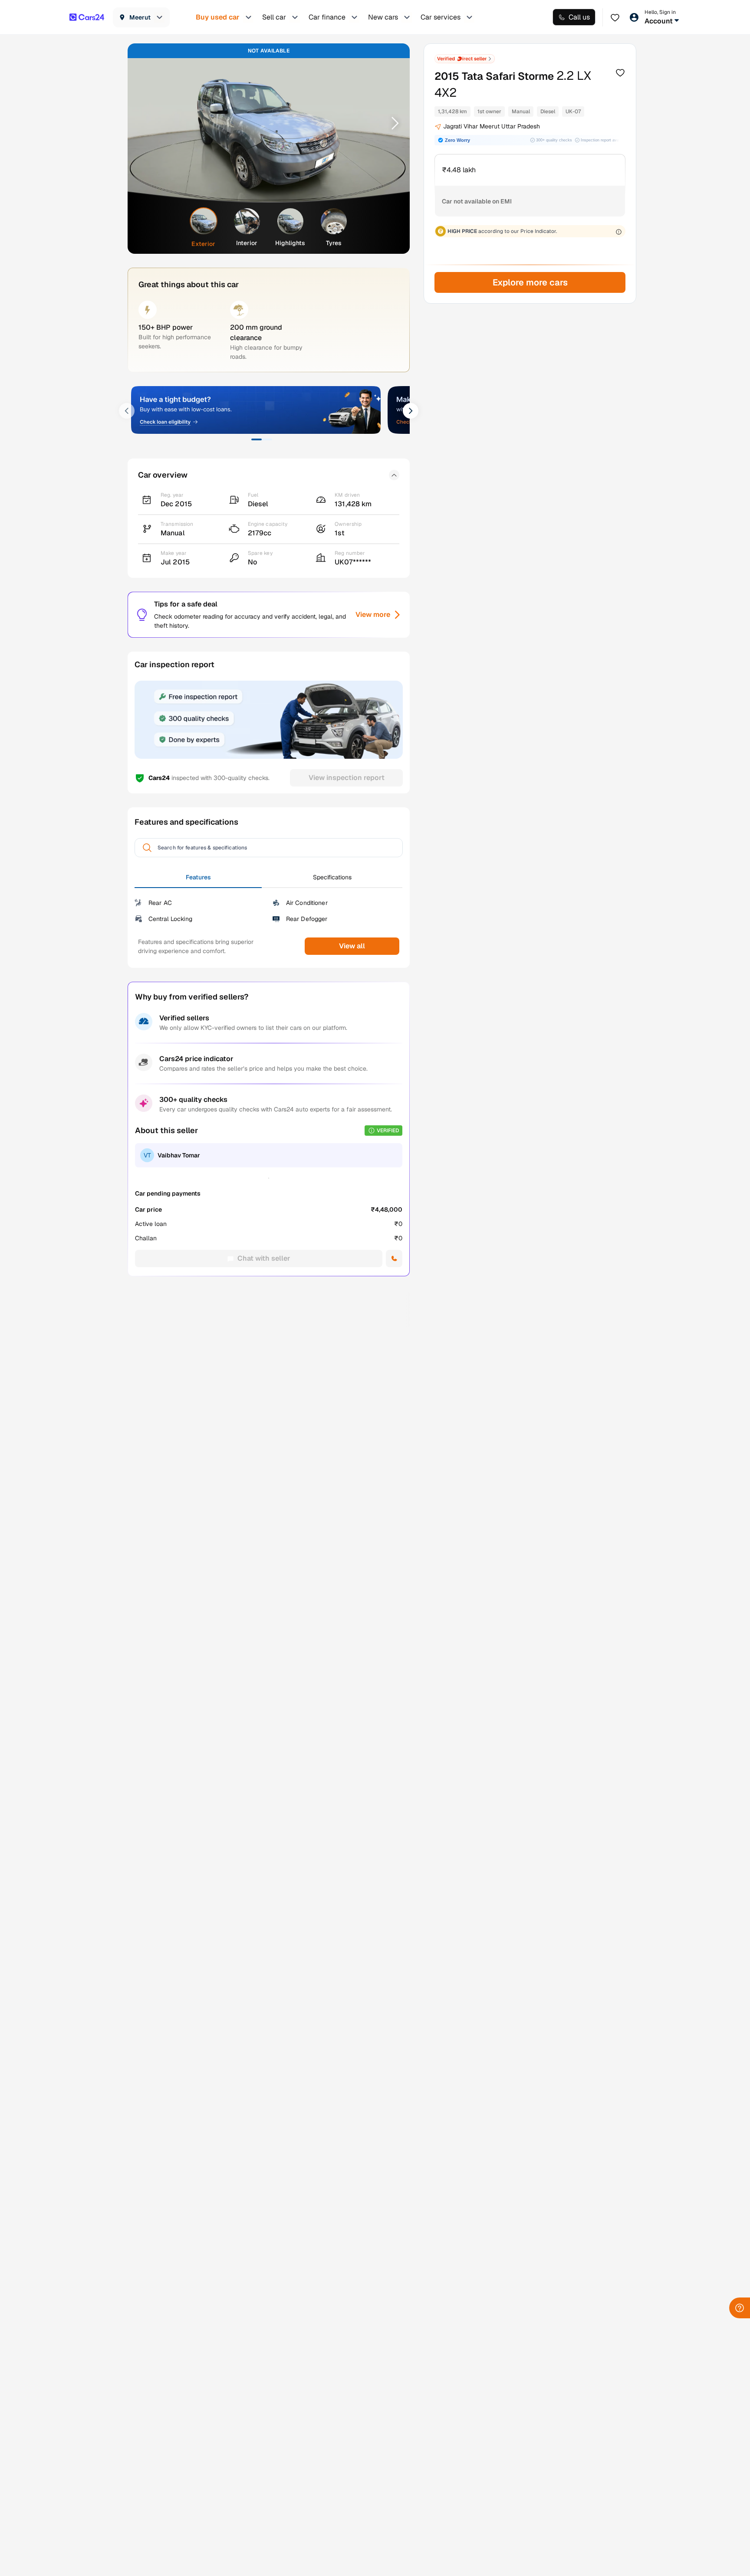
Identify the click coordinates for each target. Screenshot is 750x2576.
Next (392, 123)
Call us (579, 17)
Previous (145, 123)
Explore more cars (530, 282)
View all (352, 946)
